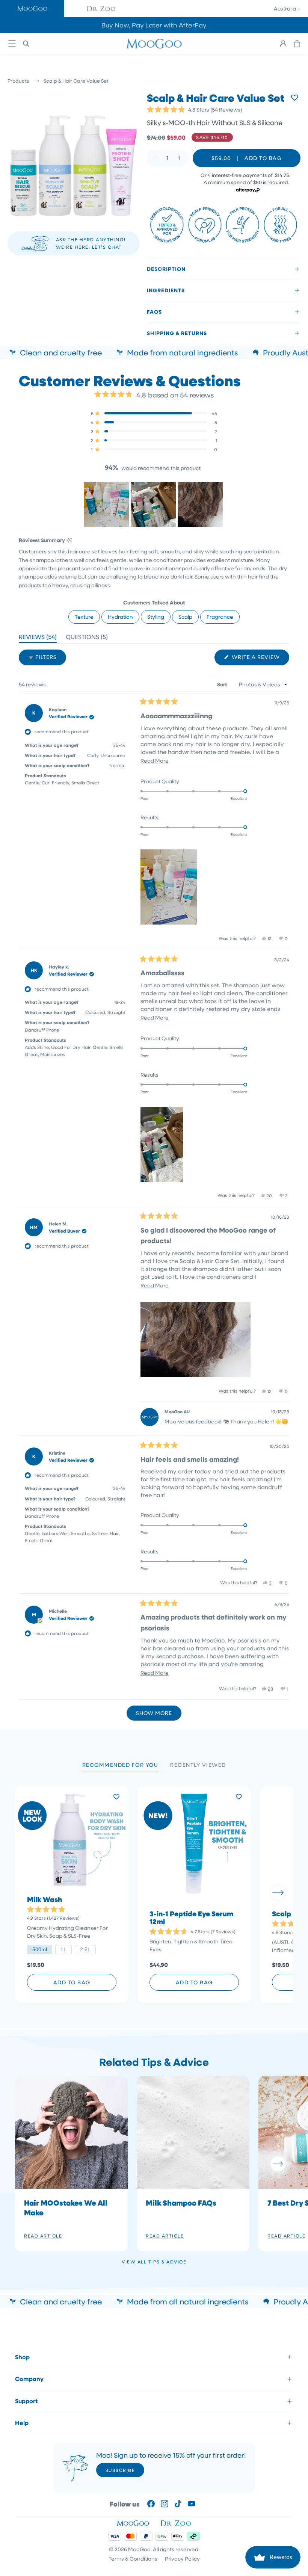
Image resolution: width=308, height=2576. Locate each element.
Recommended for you (120, 1765)
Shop (22, 2357)
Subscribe (120, 2470)
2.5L (85, 1949)
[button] (32, 8)
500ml (40, 1949)
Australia (285, 8)
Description (166, 269)
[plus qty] (180, 158)
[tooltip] (69, 540)
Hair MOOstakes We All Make (66, 2207)
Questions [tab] (87, 638)
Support (26, 2401)
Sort (223, 684)
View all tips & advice (154, 2262)
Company (29, 2379)
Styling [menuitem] (156, 617)
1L (63, 1949)
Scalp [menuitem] (185, 617)
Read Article (43, 2236)
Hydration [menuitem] (120, 617)
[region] (154, 505)
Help (22, 2423)
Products (18, 81)
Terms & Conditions (133, 2559)
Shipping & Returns (177, 333)
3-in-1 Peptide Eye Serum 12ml (191, 1918)
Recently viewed (198, 1765)
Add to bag (72, 1982)
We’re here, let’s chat (89, 247)
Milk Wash (45, 1900)
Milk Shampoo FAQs (181, 2203)
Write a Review (260, 659)
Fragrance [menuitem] (220, 617)
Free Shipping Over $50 (154, 25)
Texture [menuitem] (84, 617)
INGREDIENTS (166, 290)
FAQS (154, 312)
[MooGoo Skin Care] (154, 44)
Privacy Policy (182, 2559)
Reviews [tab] (38, 638)
